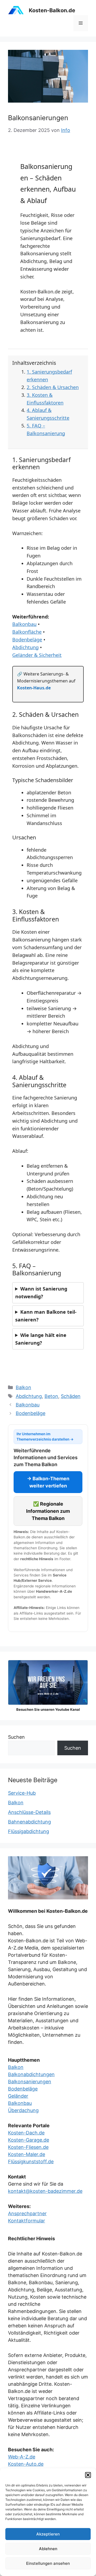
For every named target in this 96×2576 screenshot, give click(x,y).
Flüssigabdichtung (29, 1831)
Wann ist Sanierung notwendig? (41, 1293)
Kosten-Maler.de (27, 2154)
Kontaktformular (27, 2221)
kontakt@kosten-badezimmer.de (45, 2191)
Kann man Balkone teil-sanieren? (46, 1316)
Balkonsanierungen (30, 2082)
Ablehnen (48, 2549)
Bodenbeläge (27, 640)
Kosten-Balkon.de (52, 10)
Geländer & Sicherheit (37, 655)
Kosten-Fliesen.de (28, 2147)
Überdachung (23, 2110)
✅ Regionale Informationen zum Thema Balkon (48, 1511)
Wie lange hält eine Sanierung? (41, 1339)
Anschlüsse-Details (29, 1812)
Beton (51, 1396)
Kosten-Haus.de (34, 688)
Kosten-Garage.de (29, 2140)
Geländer (18, 2096)
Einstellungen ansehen (48, 2563)
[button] (88, 2475)
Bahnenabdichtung (29, 1822)
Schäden (71, 1396)
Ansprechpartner (27, 2213)
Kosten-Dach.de (26, 2133)
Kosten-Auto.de (26, 2464)
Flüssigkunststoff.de (31, 2162)
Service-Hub (22, 1793)
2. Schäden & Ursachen (53, 387)
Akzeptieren (48, 2534)
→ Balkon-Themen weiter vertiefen (48, 1482)
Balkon (23, 1387)
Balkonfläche (27, 632)
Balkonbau (24, 624)
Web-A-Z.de (22, 2457)
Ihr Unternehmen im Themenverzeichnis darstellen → (45, 1437)
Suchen (16, 1737)
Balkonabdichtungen (31, 2074)
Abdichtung (25, 647)
